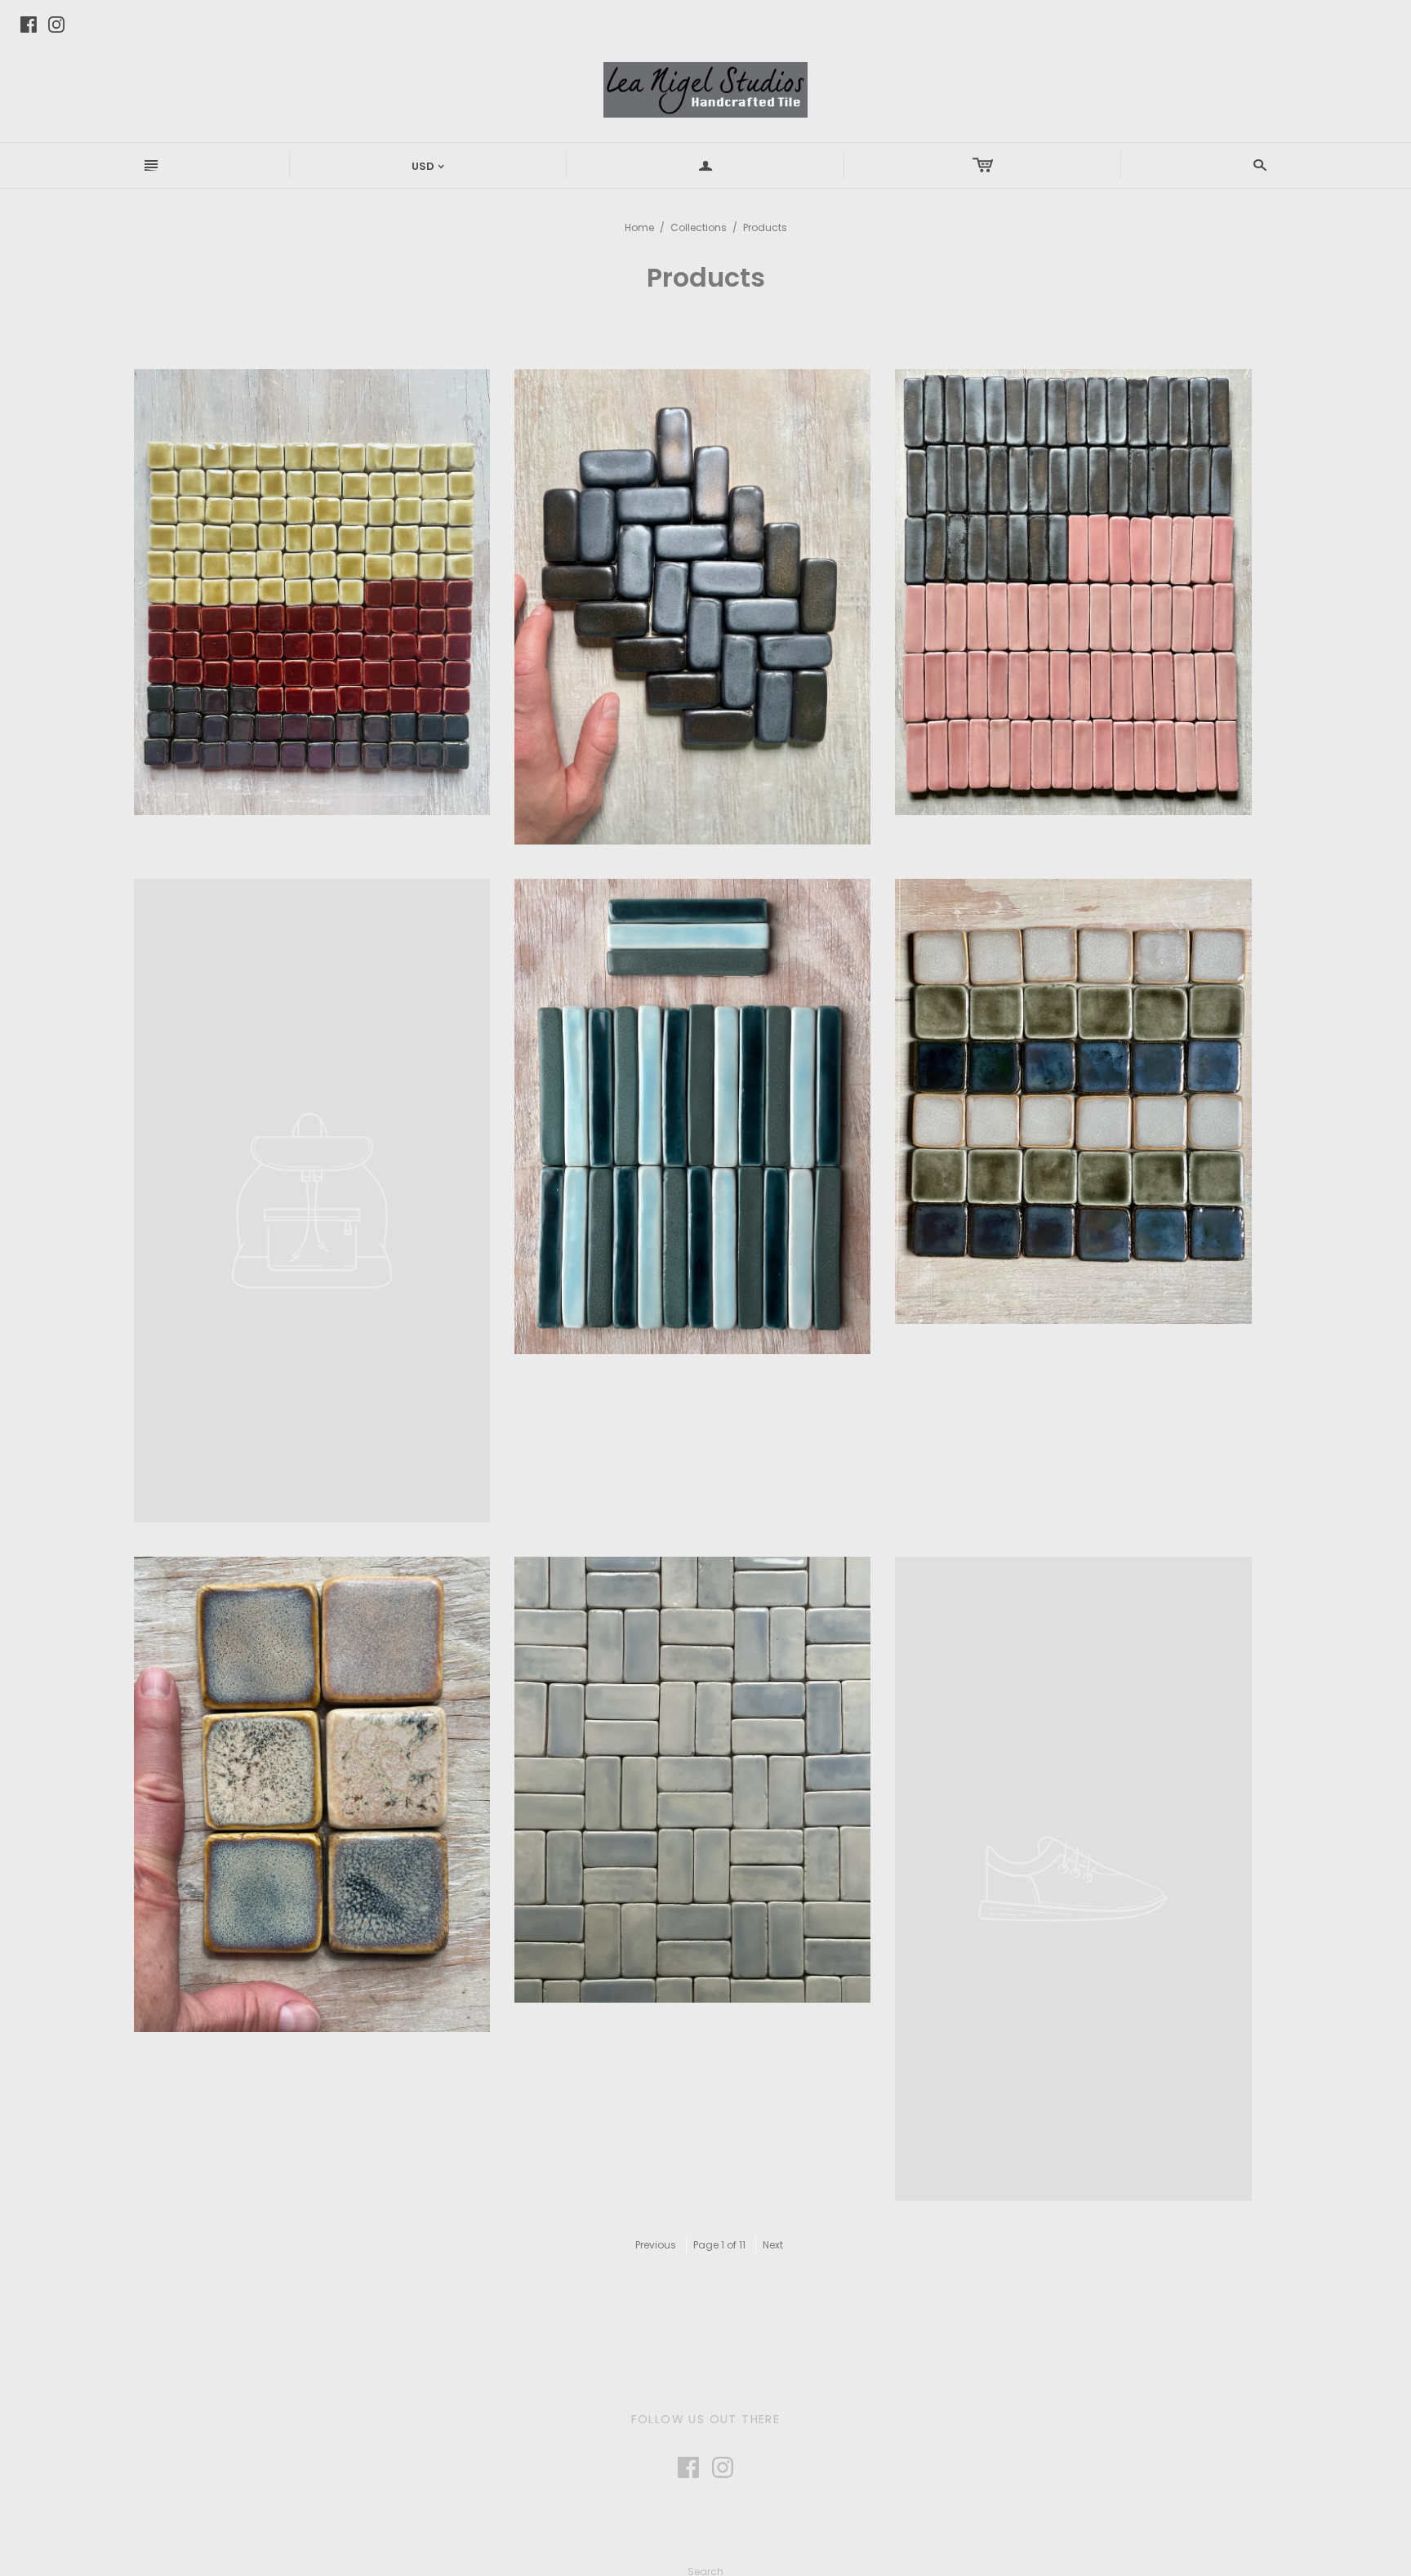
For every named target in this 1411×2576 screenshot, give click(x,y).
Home (639, 227)
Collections (699, 227)
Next (773, 2245)
